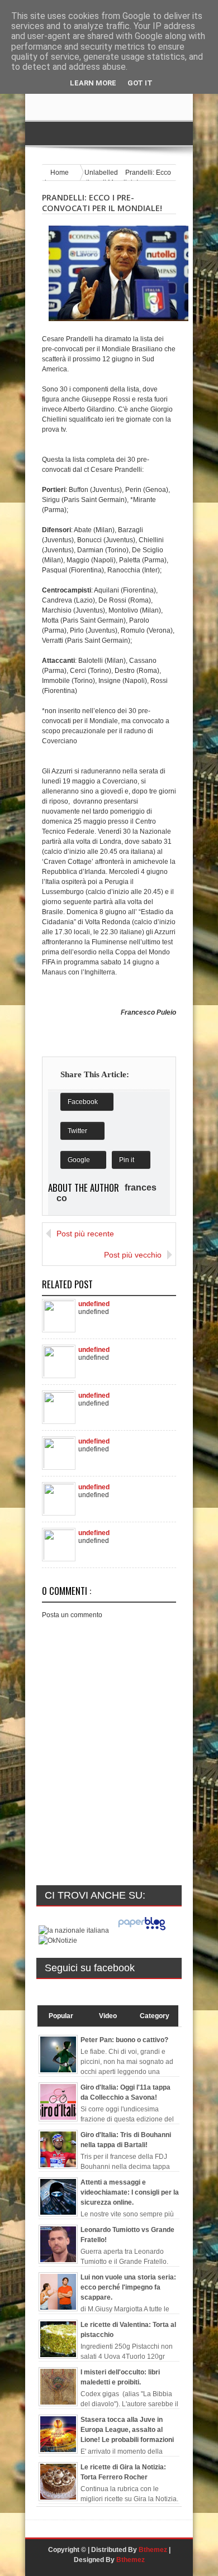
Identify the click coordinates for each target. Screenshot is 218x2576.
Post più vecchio (133, 1255)
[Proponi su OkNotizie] (58, 1941)
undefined (94, 1303)
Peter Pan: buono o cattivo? (124, 2040)
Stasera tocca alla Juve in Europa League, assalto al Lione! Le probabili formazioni (127, 2430)
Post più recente (85, 1234)
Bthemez (153, 2550)
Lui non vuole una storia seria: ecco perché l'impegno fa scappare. (128, 2287)
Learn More (93, 83)
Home (60, 173)
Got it (140, 83)
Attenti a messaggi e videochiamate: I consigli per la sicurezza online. (130, 2192)
